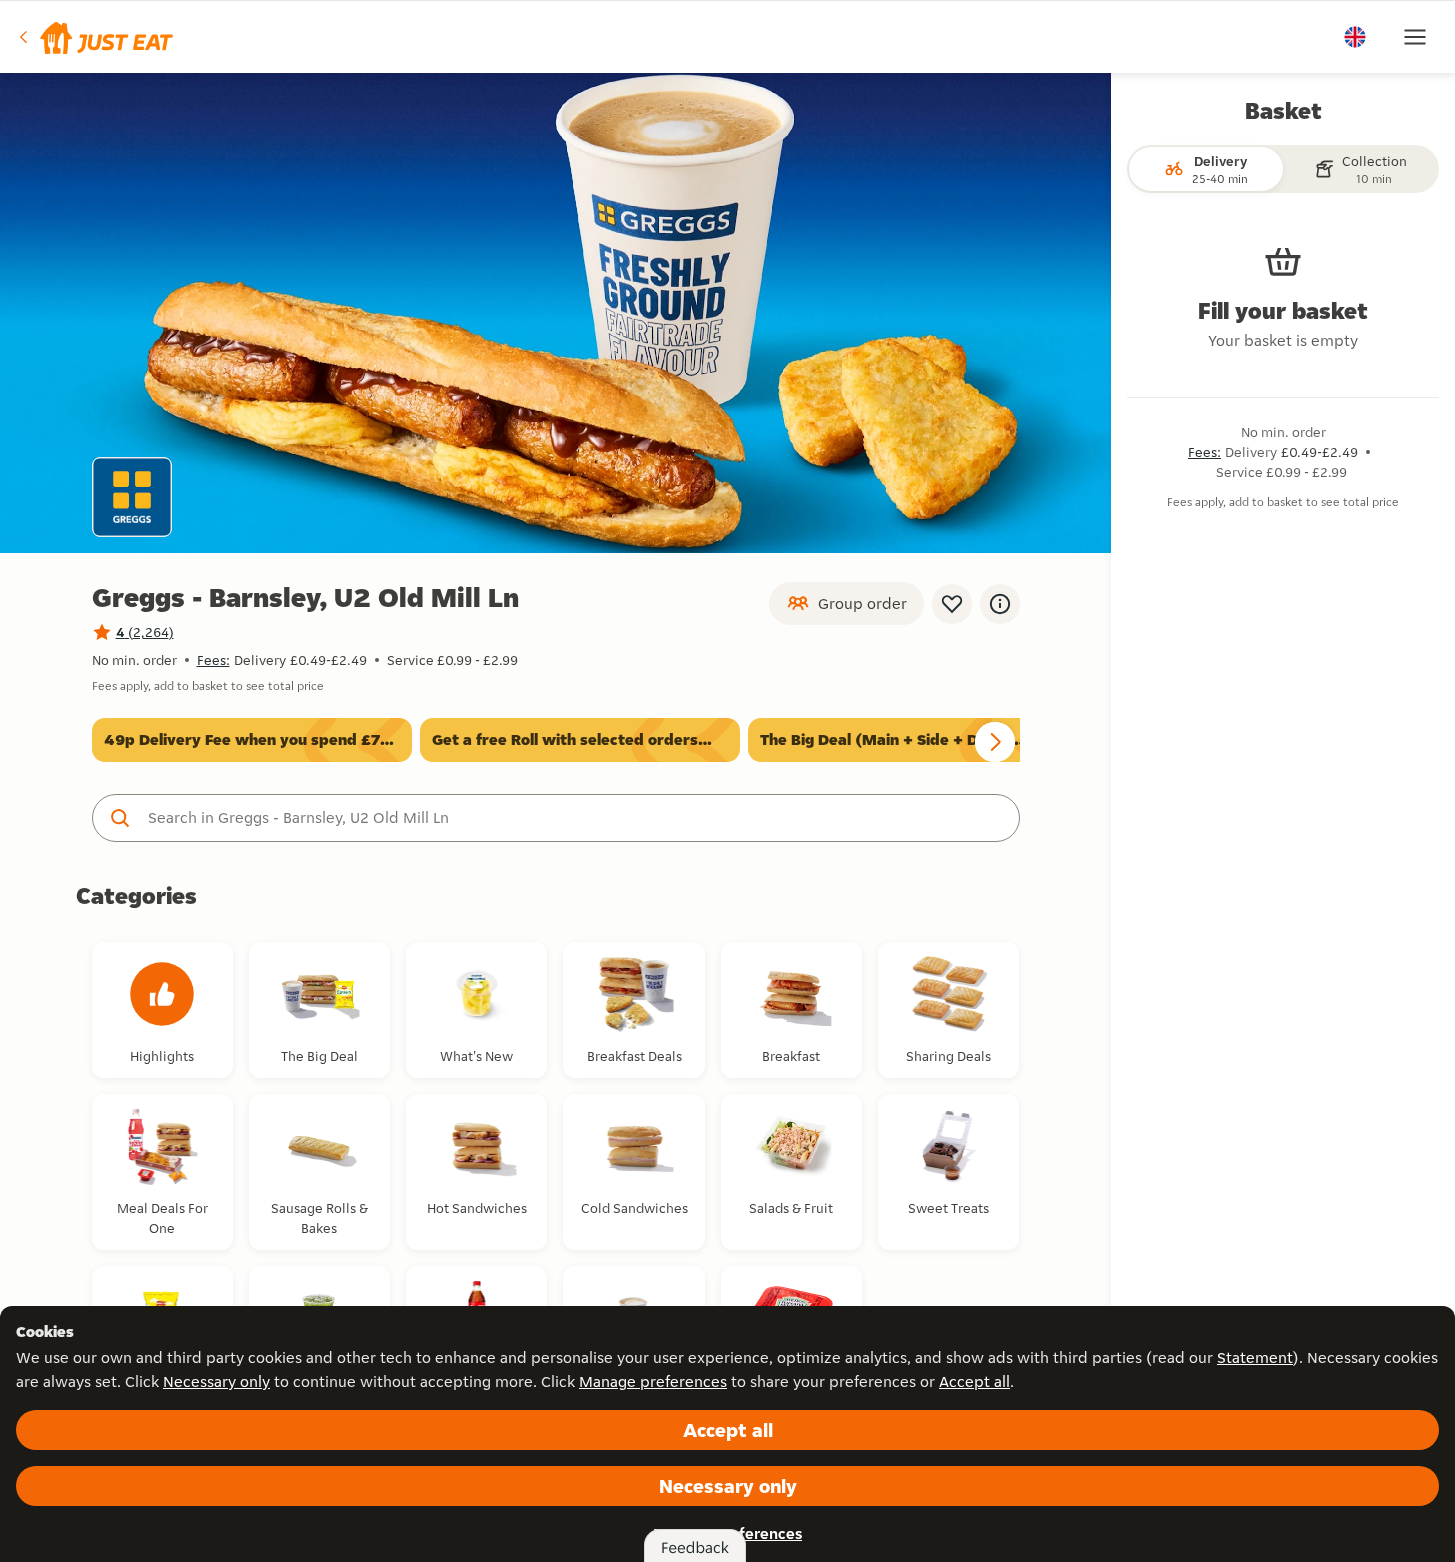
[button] (94, 37)
